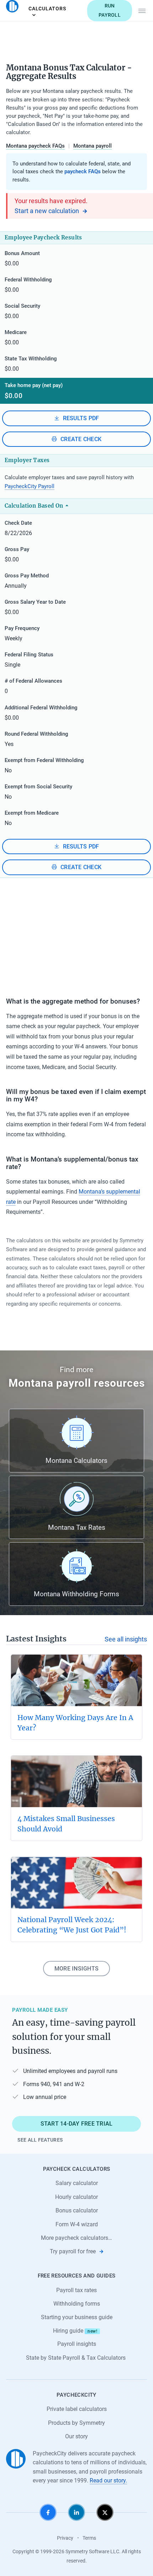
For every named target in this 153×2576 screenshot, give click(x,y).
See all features (40, 2140)
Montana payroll (93, 146)
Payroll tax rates (76, 2290)
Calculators (47, 9)
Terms (89, 2538)
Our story (76, 2436)
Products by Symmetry (76, 2423)
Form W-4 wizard (77, 2224)
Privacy (65, 2538)
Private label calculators (77, 2409)
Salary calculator (77, 2183)
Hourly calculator (76, 2197)
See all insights (126, 1639)
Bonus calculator (77, 2210)
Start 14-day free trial (77, 2124)
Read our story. (108, 2480)
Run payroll (110, 10)
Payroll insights (77, 2344)
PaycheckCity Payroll (30, 486)
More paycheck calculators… (76, 2238)
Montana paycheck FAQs (35, 146)
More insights (76, 1969)
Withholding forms (77, 2304)
